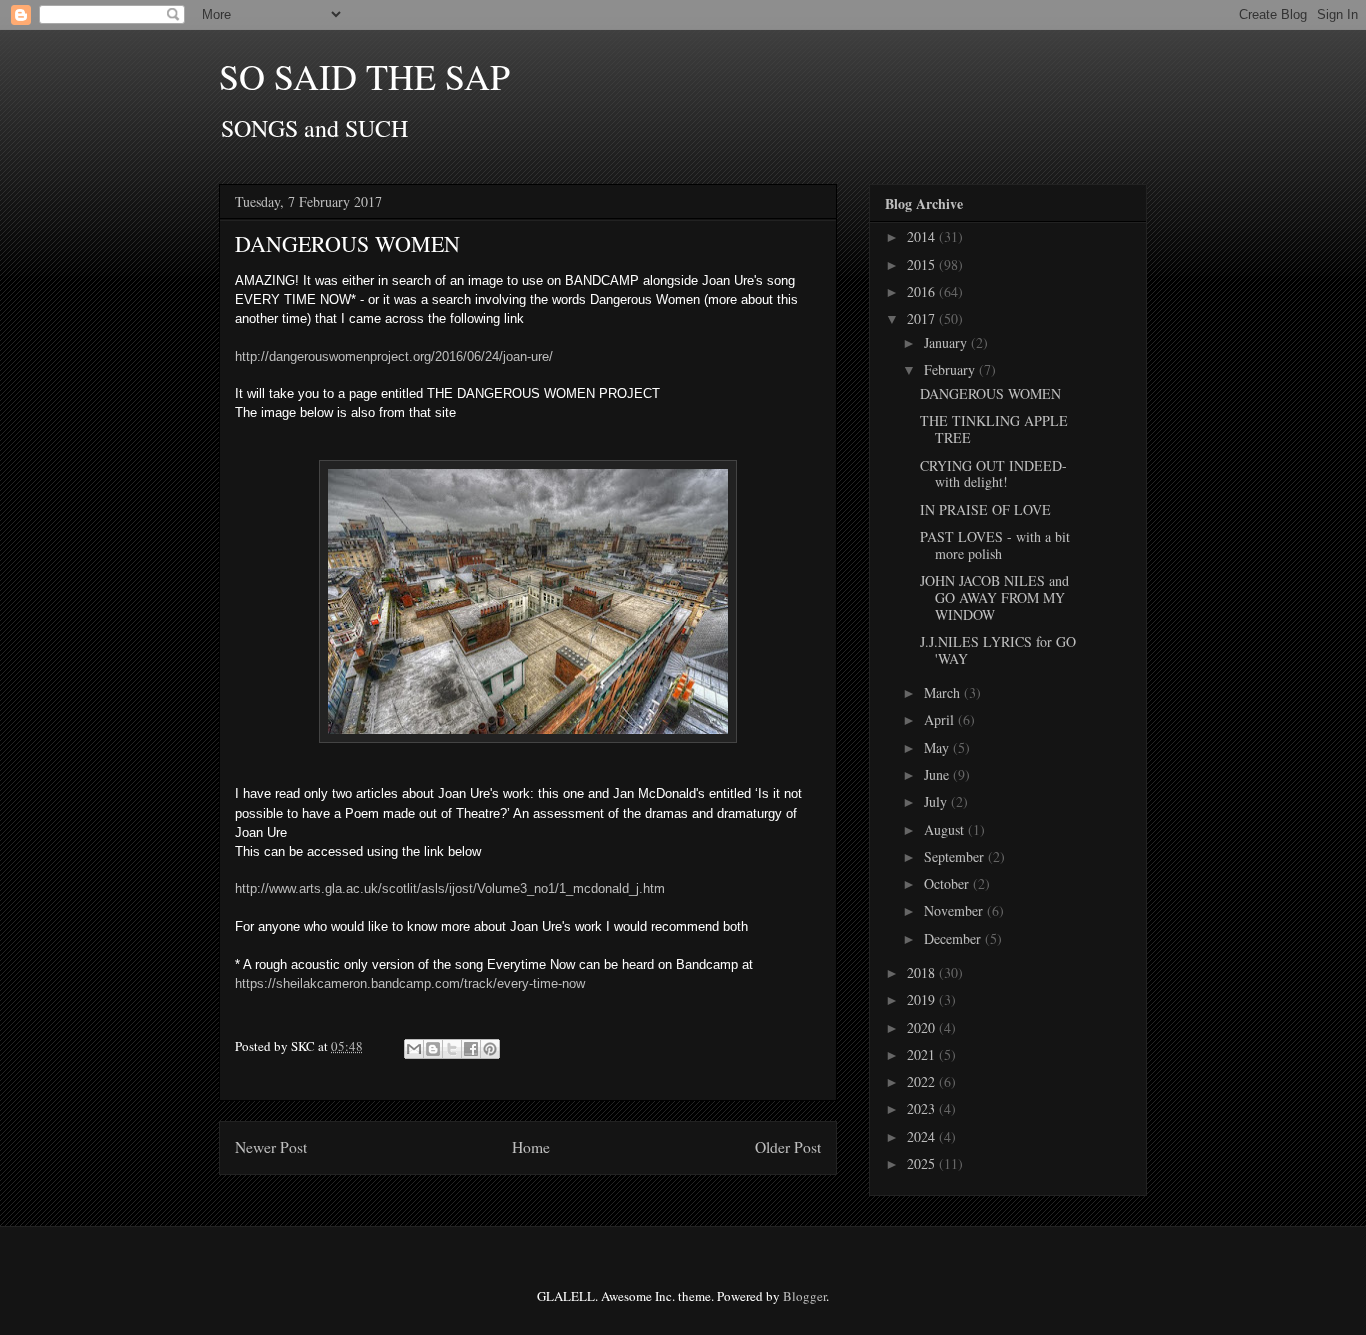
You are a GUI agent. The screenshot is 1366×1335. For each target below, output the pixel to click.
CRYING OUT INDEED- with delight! (993, 474)
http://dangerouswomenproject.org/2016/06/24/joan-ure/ (394, 356)
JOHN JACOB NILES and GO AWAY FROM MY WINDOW (994, 597)
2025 (923, 1163)
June (938, 774)
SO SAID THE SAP (364, 76)
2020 (923, 1027)
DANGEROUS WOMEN (990, 393)
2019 (923, 999)
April (941, 719)
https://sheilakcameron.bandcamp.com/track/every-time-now (410, 983)
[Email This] (414, 1049)
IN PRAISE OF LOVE (985, 509)
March (944, 692)
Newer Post (271, 1147)
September (956, 856)
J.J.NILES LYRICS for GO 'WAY (998, 650)
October (948, 883)
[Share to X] (452, 1049)
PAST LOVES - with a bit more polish (995, 545)
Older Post (788, 1147)
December (954, 938)
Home (531, 1147)
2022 (923, 1081)
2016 (923, 291)
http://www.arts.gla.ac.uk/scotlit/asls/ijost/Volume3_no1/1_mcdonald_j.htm (452, 888)
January (947, 342)
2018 (923, 972)
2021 (923, 1054)
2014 (923, 236)
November (955, 910)
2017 (923, 318)
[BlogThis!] (433, 1049)
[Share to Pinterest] (490, 1049)
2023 (923, 1108)
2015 (923, 264)
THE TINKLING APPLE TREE (994, 429)
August (946, 829)
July (937, 801)
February (951, 369)
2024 (923, 1136)
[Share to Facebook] (471, 1049)
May (938, 747)
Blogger (804, 1296)
